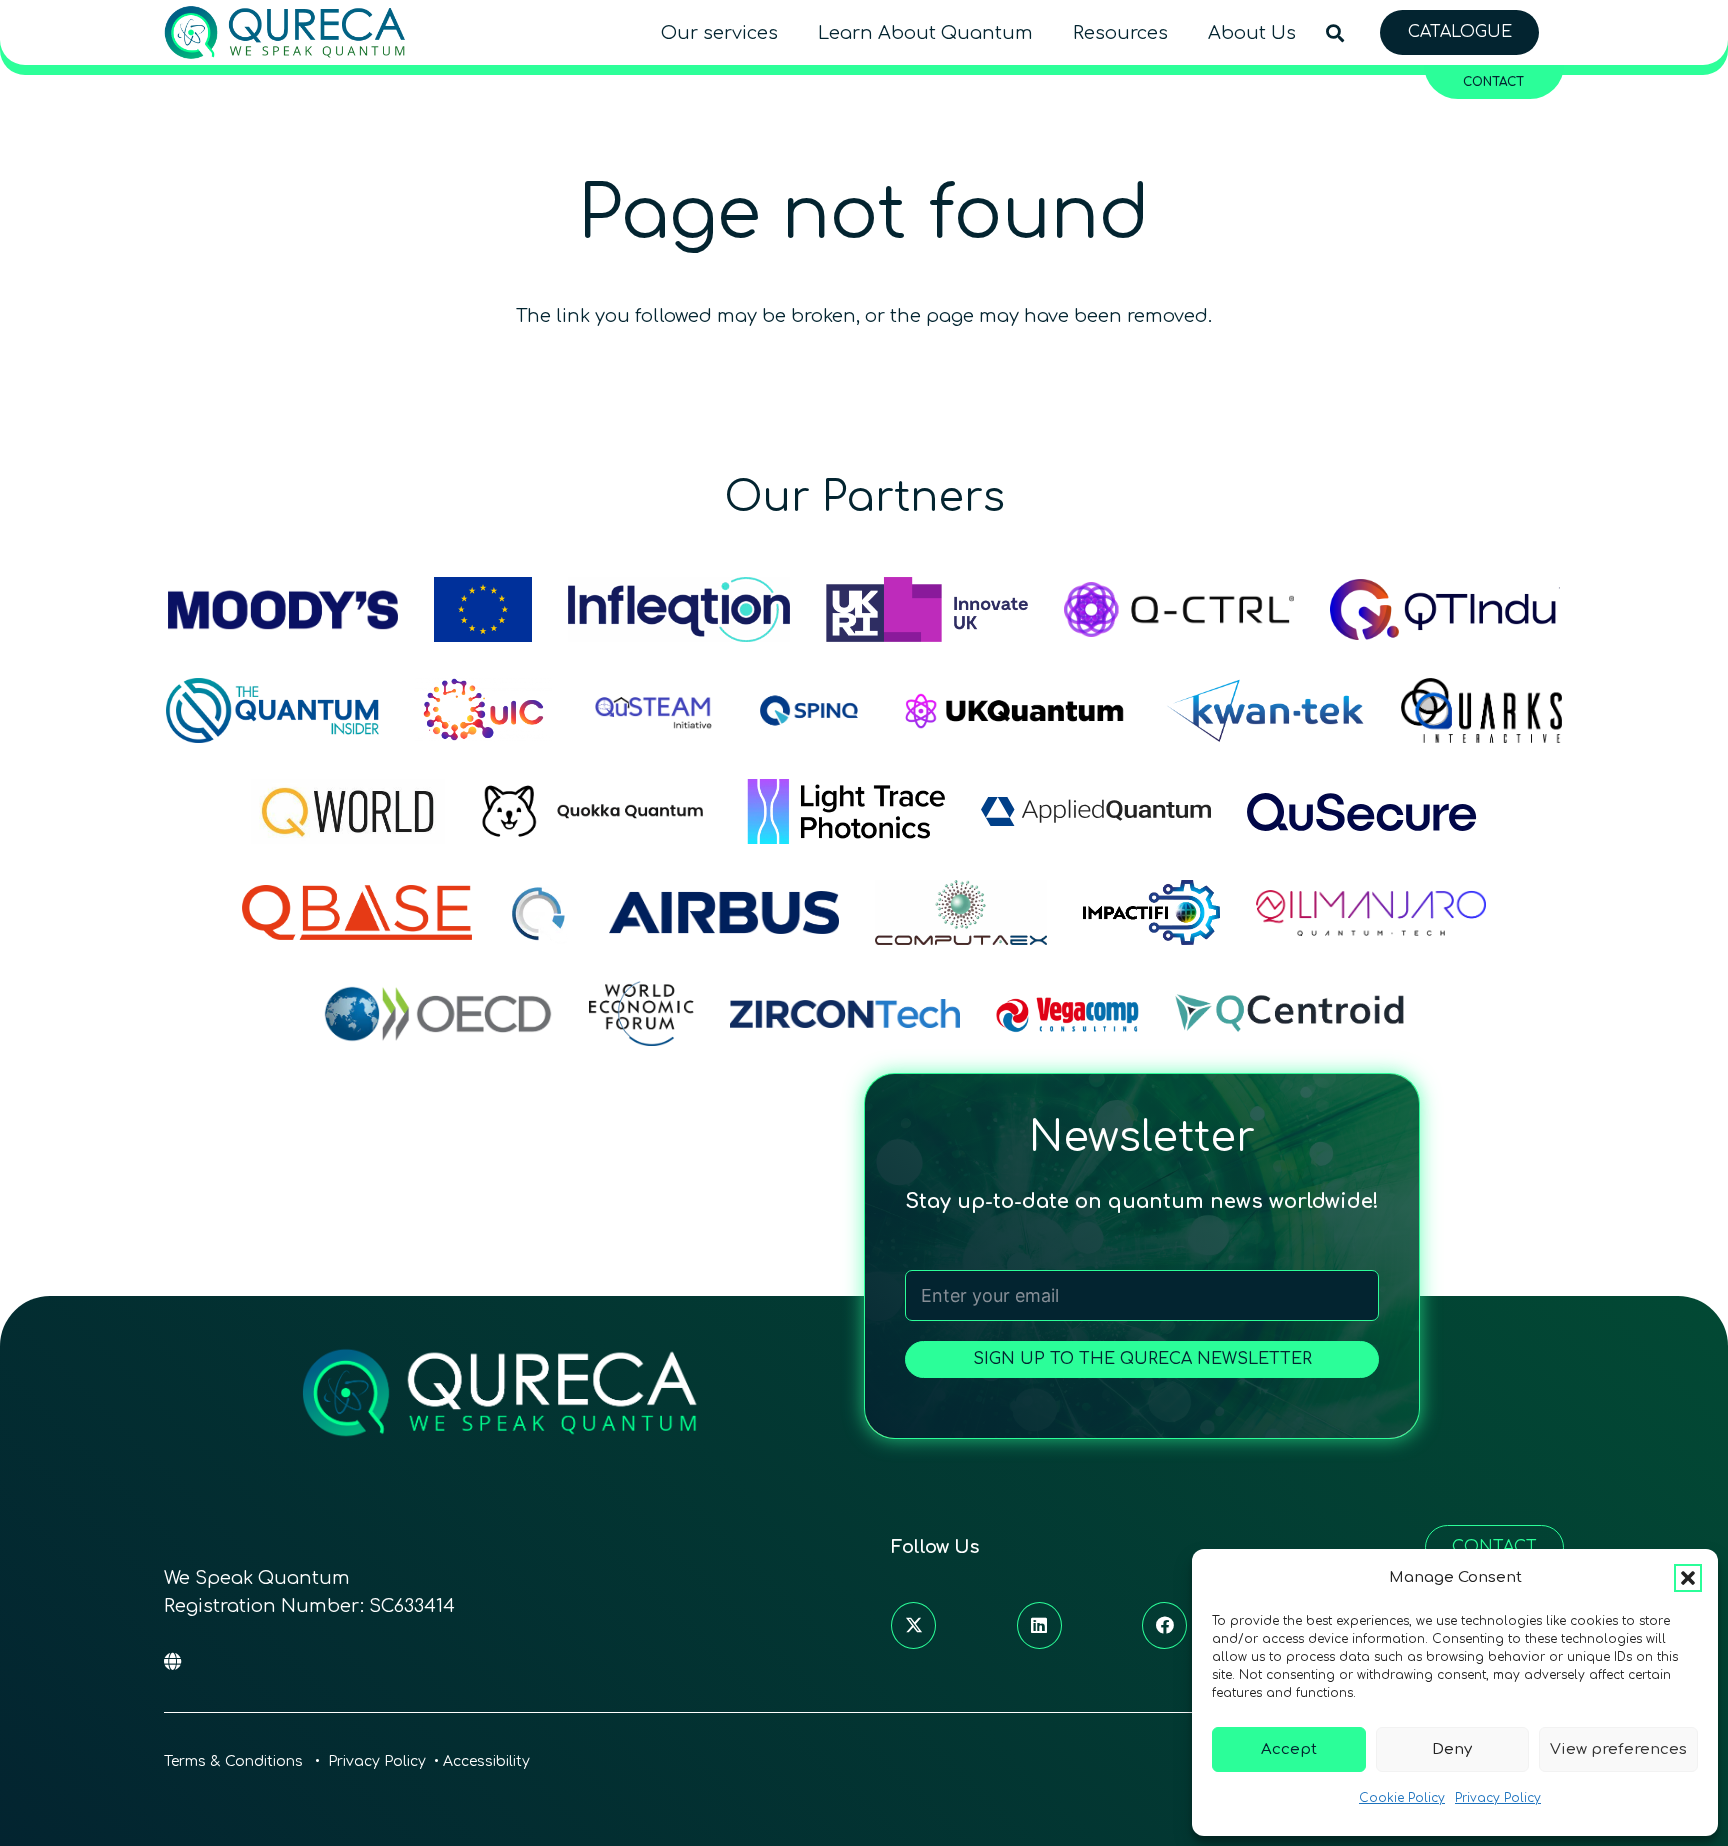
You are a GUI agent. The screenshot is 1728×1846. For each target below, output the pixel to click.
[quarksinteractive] (1481, 710)
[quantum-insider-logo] (272, 710)
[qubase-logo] (357, 912)
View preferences (1618, 1749)
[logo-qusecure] (1362, 811)
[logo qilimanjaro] (1371, 912)
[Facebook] (1164, 1625)
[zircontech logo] (845, 1013)
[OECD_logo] (438, 1013)
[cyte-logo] (540, 912)
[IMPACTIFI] (1151, 912)
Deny (1452, 1749)
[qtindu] (1445, 609)
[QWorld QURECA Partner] (348, 811)
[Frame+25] (846, 811)
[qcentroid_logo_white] (1290, 1013)
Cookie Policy (1402, 1798)
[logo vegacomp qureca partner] (1067, 1013)
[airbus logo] (724, 912)
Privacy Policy (1498, 1798)
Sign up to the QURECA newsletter (1142, 1359)
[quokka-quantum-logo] (596, 811)
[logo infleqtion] (679, 609)
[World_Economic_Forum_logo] (641, 1013)
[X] (913, 1625)
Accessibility (486, 1761)
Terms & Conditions (235, 1761)
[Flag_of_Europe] (483, 609)
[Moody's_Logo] (283, 609)
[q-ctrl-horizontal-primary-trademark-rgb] (1179, 609)
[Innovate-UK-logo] (927, 609)
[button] (1688, 1578)
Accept (1289, 1749)
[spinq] (809, 710)
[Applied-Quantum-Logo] (1096, 811)
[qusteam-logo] (653, 710)
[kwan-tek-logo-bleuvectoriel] (1265, 710)
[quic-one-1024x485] (483, 710)
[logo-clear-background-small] (285, 32)
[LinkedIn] (1039, 1625)
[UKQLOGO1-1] (1015, 710)
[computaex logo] (961, 912)
